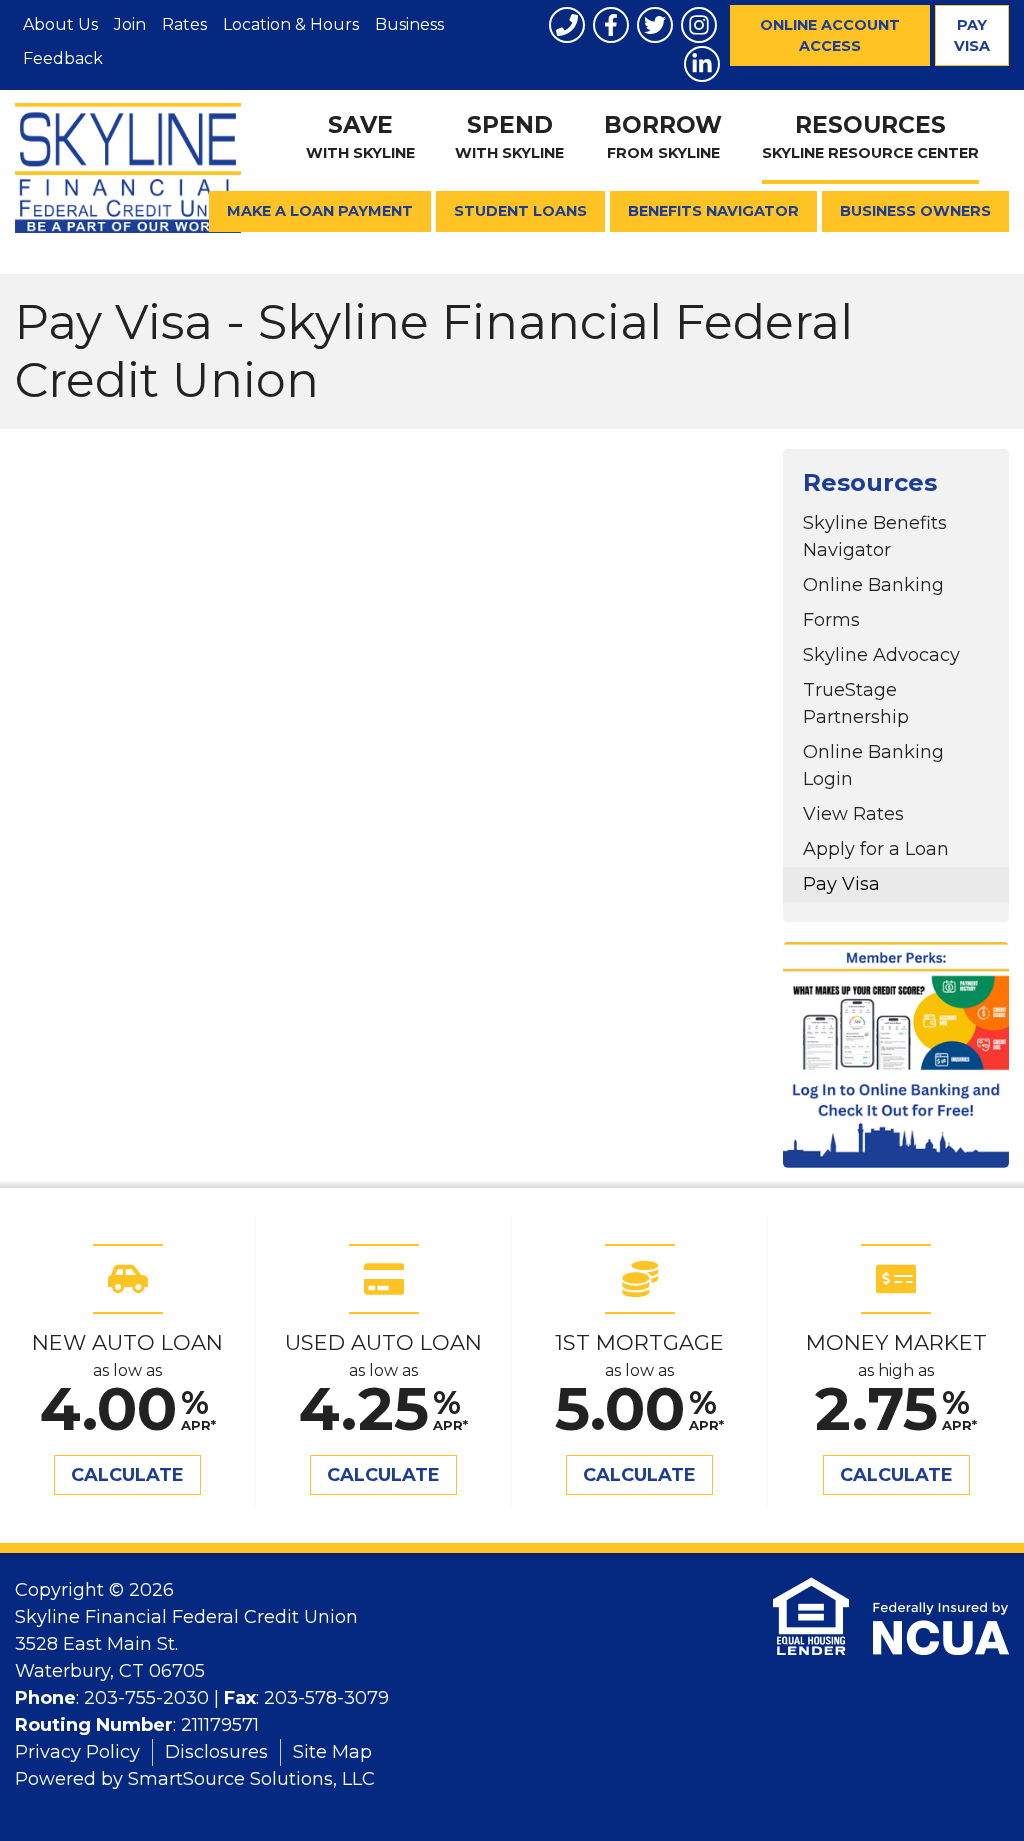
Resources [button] (870, 136)
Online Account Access (830, 35)
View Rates (853, 814)
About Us (60, 24)
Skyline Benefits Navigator (875, 536)
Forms (831, 620)
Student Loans (520, 211)
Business (409, 24)
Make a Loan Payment (320, 211)
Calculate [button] (127, 1475)
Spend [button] (509, 136)
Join (130, 24)
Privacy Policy (77, 1752)
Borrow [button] (663, 136)
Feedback (63, 58)
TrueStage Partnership (856, 703)
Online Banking (873, 585)
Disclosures (216, 1752)
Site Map (332, 1752)
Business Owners (915, 211)
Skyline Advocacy (881, 655)
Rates (184, 24)
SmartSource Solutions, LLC (251, 1779)
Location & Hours (291, 24)
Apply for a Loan (876, 849)
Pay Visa (972, 35)
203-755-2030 (146, 1698)
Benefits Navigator (713, 211)
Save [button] (360, 136)
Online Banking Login (873, 765)
